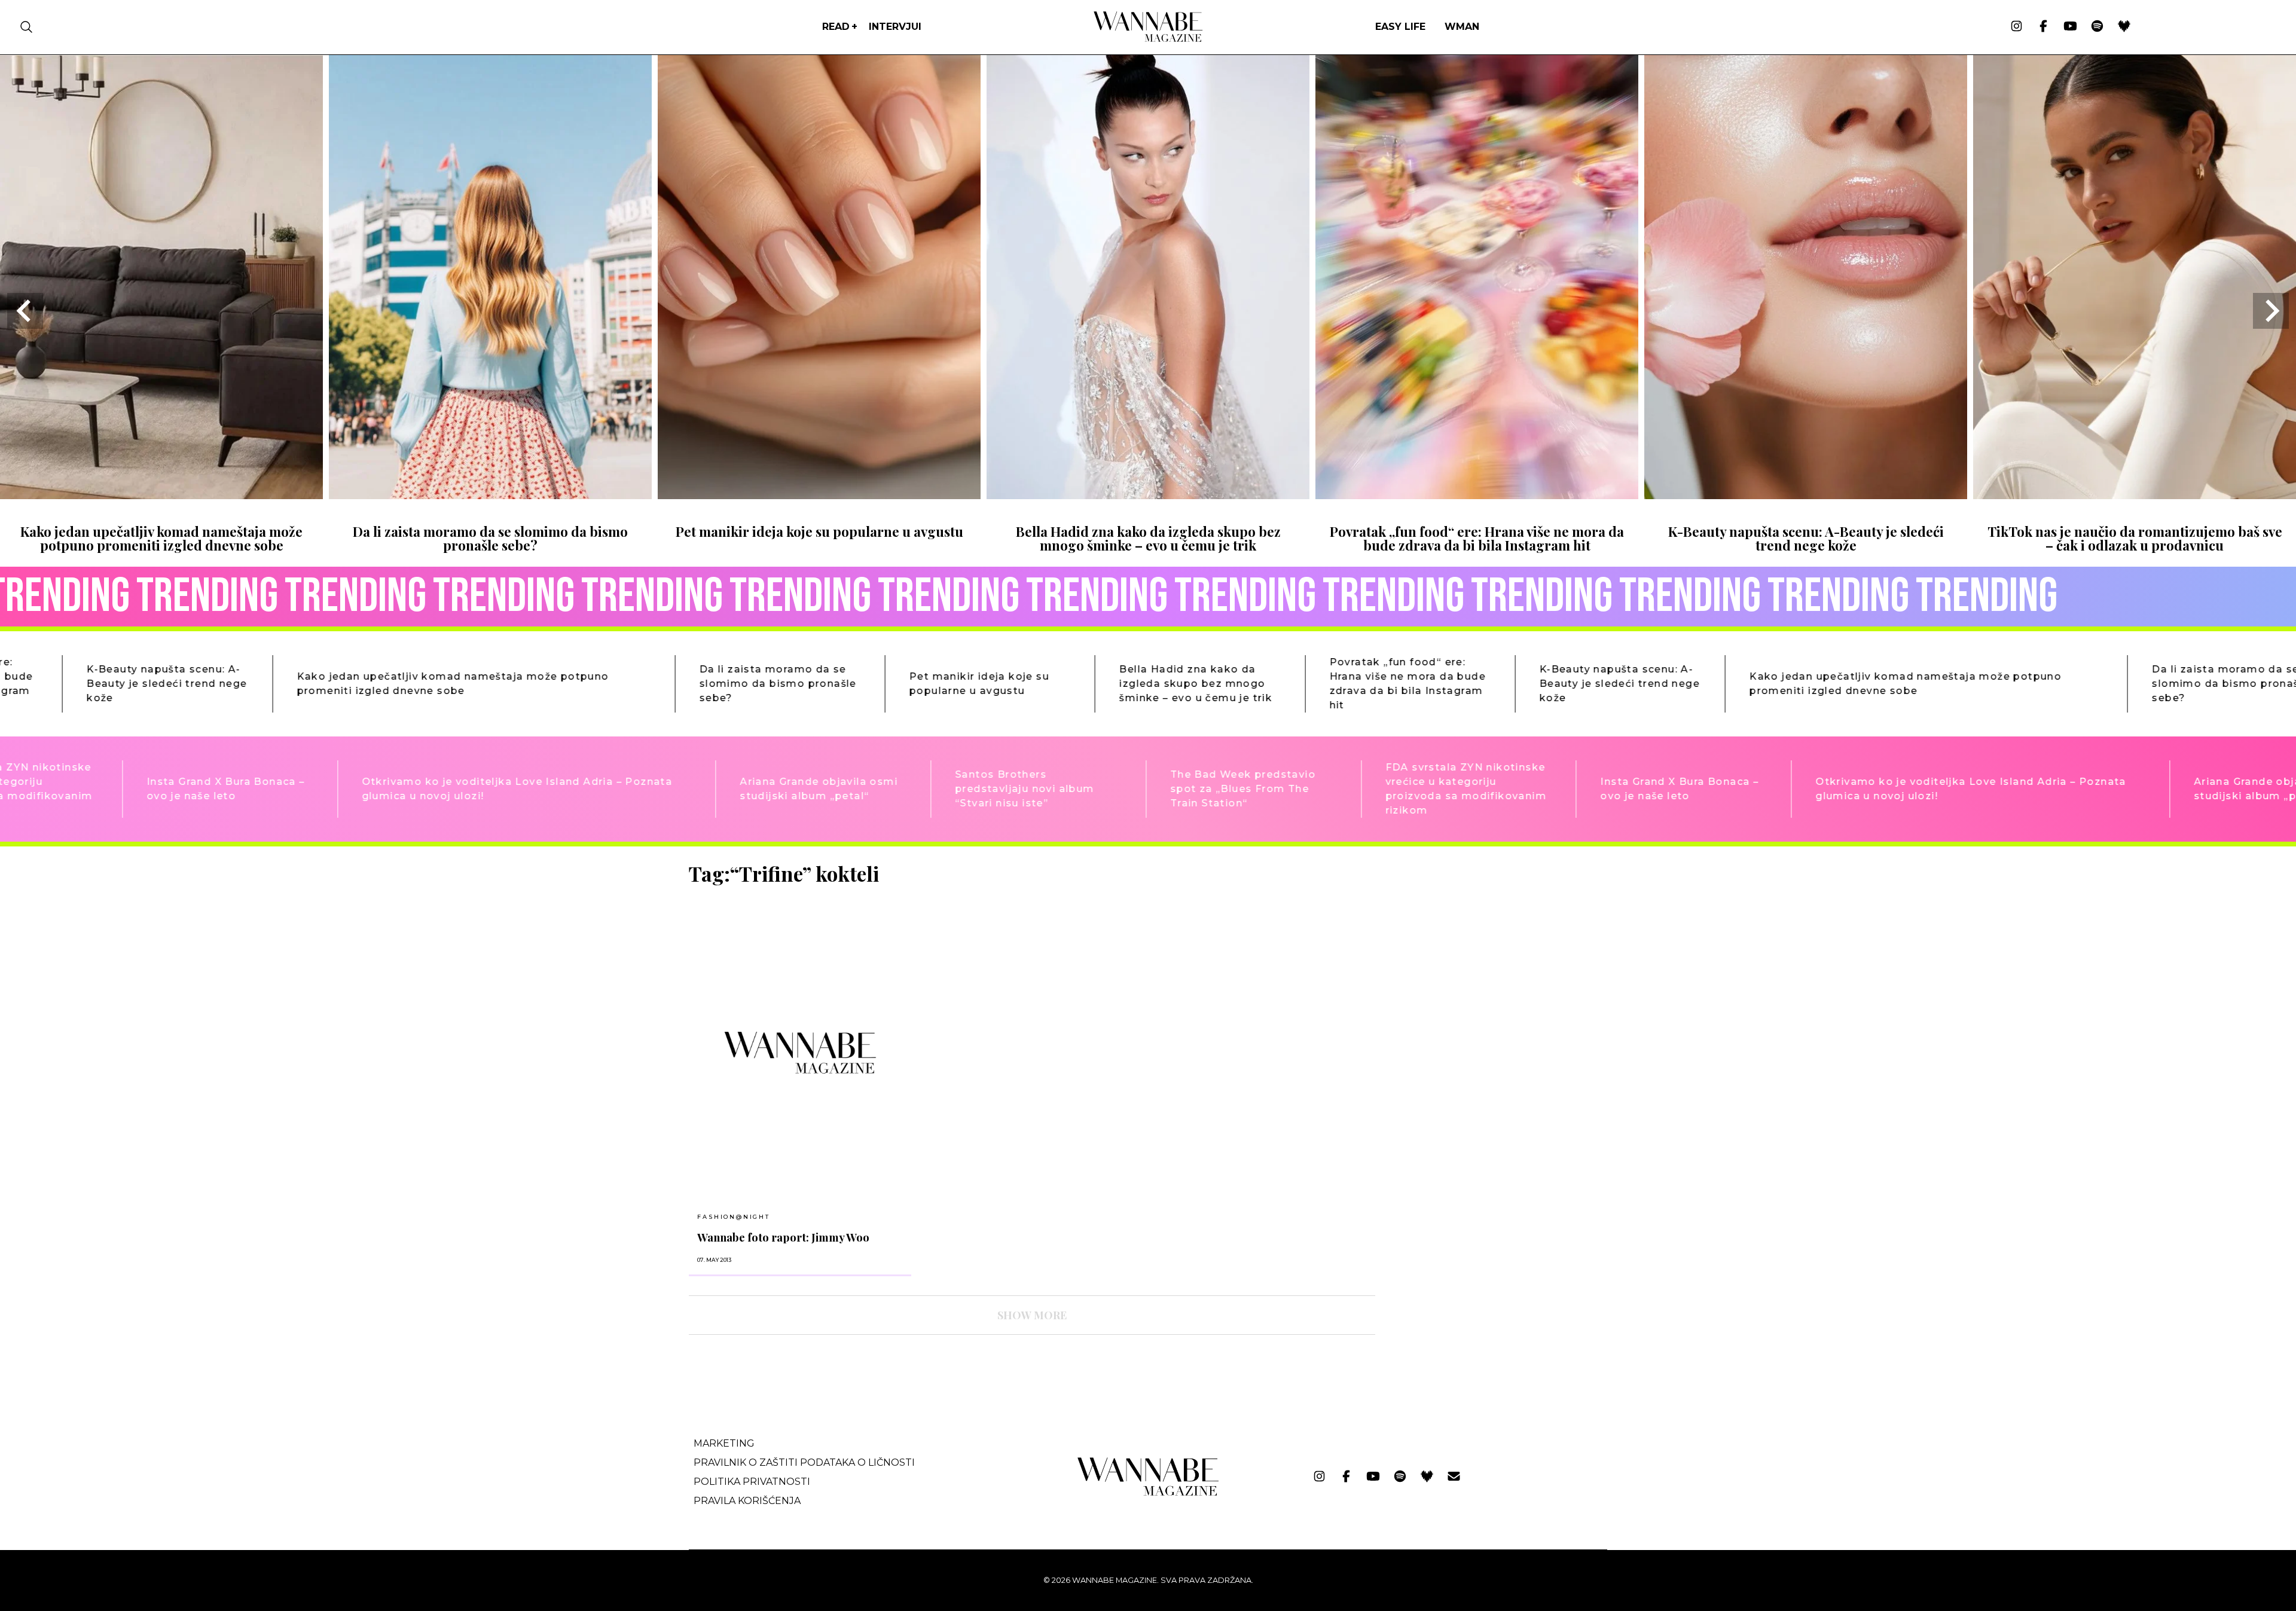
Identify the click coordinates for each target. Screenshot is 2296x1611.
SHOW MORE (1032, 1315)
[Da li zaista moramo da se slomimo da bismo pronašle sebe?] (490, 495)
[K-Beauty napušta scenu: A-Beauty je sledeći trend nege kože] (1806, 495)
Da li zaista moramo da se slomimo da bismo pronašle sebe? (490, 538)
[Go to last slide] (25, 311)
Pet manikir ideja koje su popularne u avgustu (819, 531)
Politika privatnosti (752, 1482)
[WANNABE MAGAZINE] (1148, 1493)
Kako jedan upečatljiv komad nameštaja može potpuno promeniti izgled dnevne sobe (161, 538)
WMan (1462, 27)
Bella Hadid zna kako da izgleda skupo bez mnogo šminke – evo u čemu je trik (1148, 538)
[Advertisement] (1474, 945)
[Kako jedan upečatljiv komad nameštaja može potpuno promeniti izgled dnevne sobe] (161, 495)
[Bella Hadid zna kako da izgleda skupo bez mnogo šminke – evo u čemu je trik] (1148, 495)
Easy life (1400, 27)
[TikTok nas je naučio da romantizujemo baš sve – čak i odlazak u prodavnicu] (2135, 495)
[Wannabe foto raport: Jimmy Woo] (800, 1052)
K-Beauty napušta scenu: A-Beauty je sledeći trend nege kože (1806, 538)
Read (836, 27)
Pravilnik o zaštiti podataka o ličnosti (804, 1462)
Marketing (724, 1443)
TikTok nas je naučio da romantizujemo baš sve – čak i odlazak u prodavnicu (2135, 538)
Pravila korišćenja (747, 1501)
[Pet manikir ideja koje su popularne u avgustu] (819, 495)
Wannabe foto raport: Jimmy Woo (783, 1237)
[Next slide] (2271, 311)
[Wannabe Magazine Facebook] (2043, 27)
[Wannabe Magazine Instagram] (2016, 27)
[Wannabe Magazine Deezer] (2124, 27)
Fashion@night (733, 1217)
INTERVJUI (895, 27)
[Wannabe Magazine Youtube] (2070, 27)
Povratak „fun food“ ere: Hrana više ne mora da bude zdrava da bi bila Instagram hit (1477, 538)
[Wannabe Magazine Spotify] (2097, 27)
